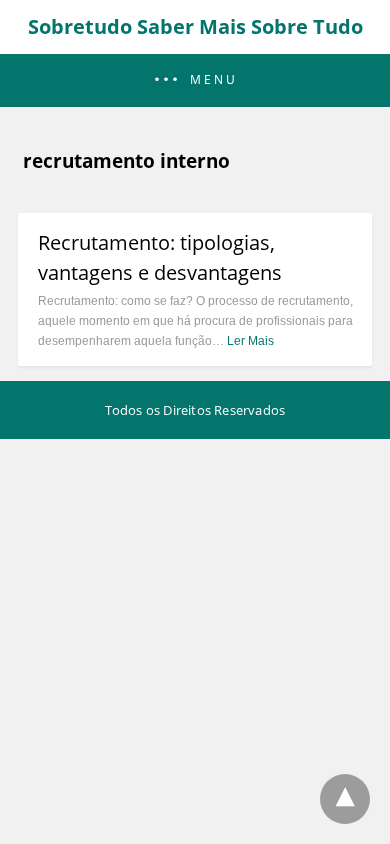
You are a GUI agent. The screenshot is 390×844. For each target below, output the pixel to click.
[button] (195, 80)
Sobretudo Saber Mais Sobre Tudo (195, 26)
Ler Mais (250, 341)
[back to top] (345, 799)
